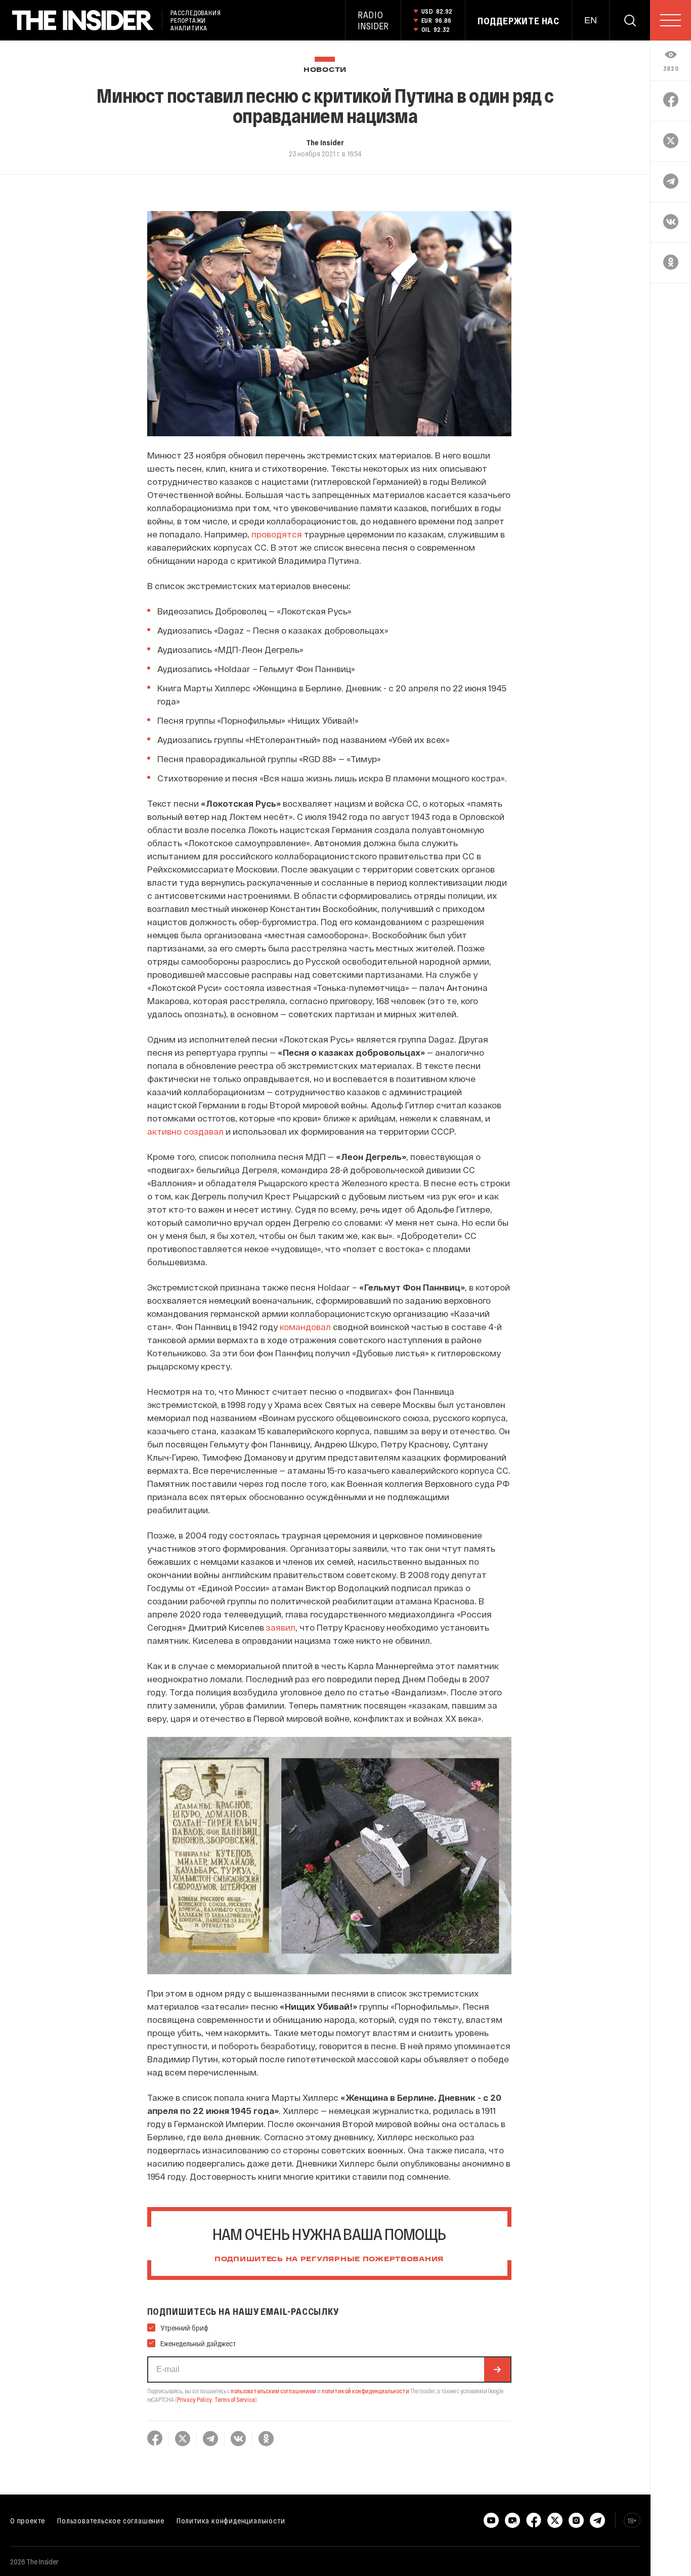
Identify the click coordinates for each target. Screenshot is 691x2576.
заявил (281, 1627)
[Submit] (497, 2370)
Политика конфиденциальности (231, 2520)
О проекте (28, 2520)
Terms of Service (235, 2399)
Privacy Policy (195, 2399)
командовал (305, 1326)
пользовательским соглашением (273, 2391)
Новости (325, 70)
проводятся (277, 534)
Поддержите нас (519, 21)
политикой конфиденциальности (365, 2391)
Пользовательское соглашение (111, 2520)
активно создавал (185, 1131)
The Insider (325, 142)
